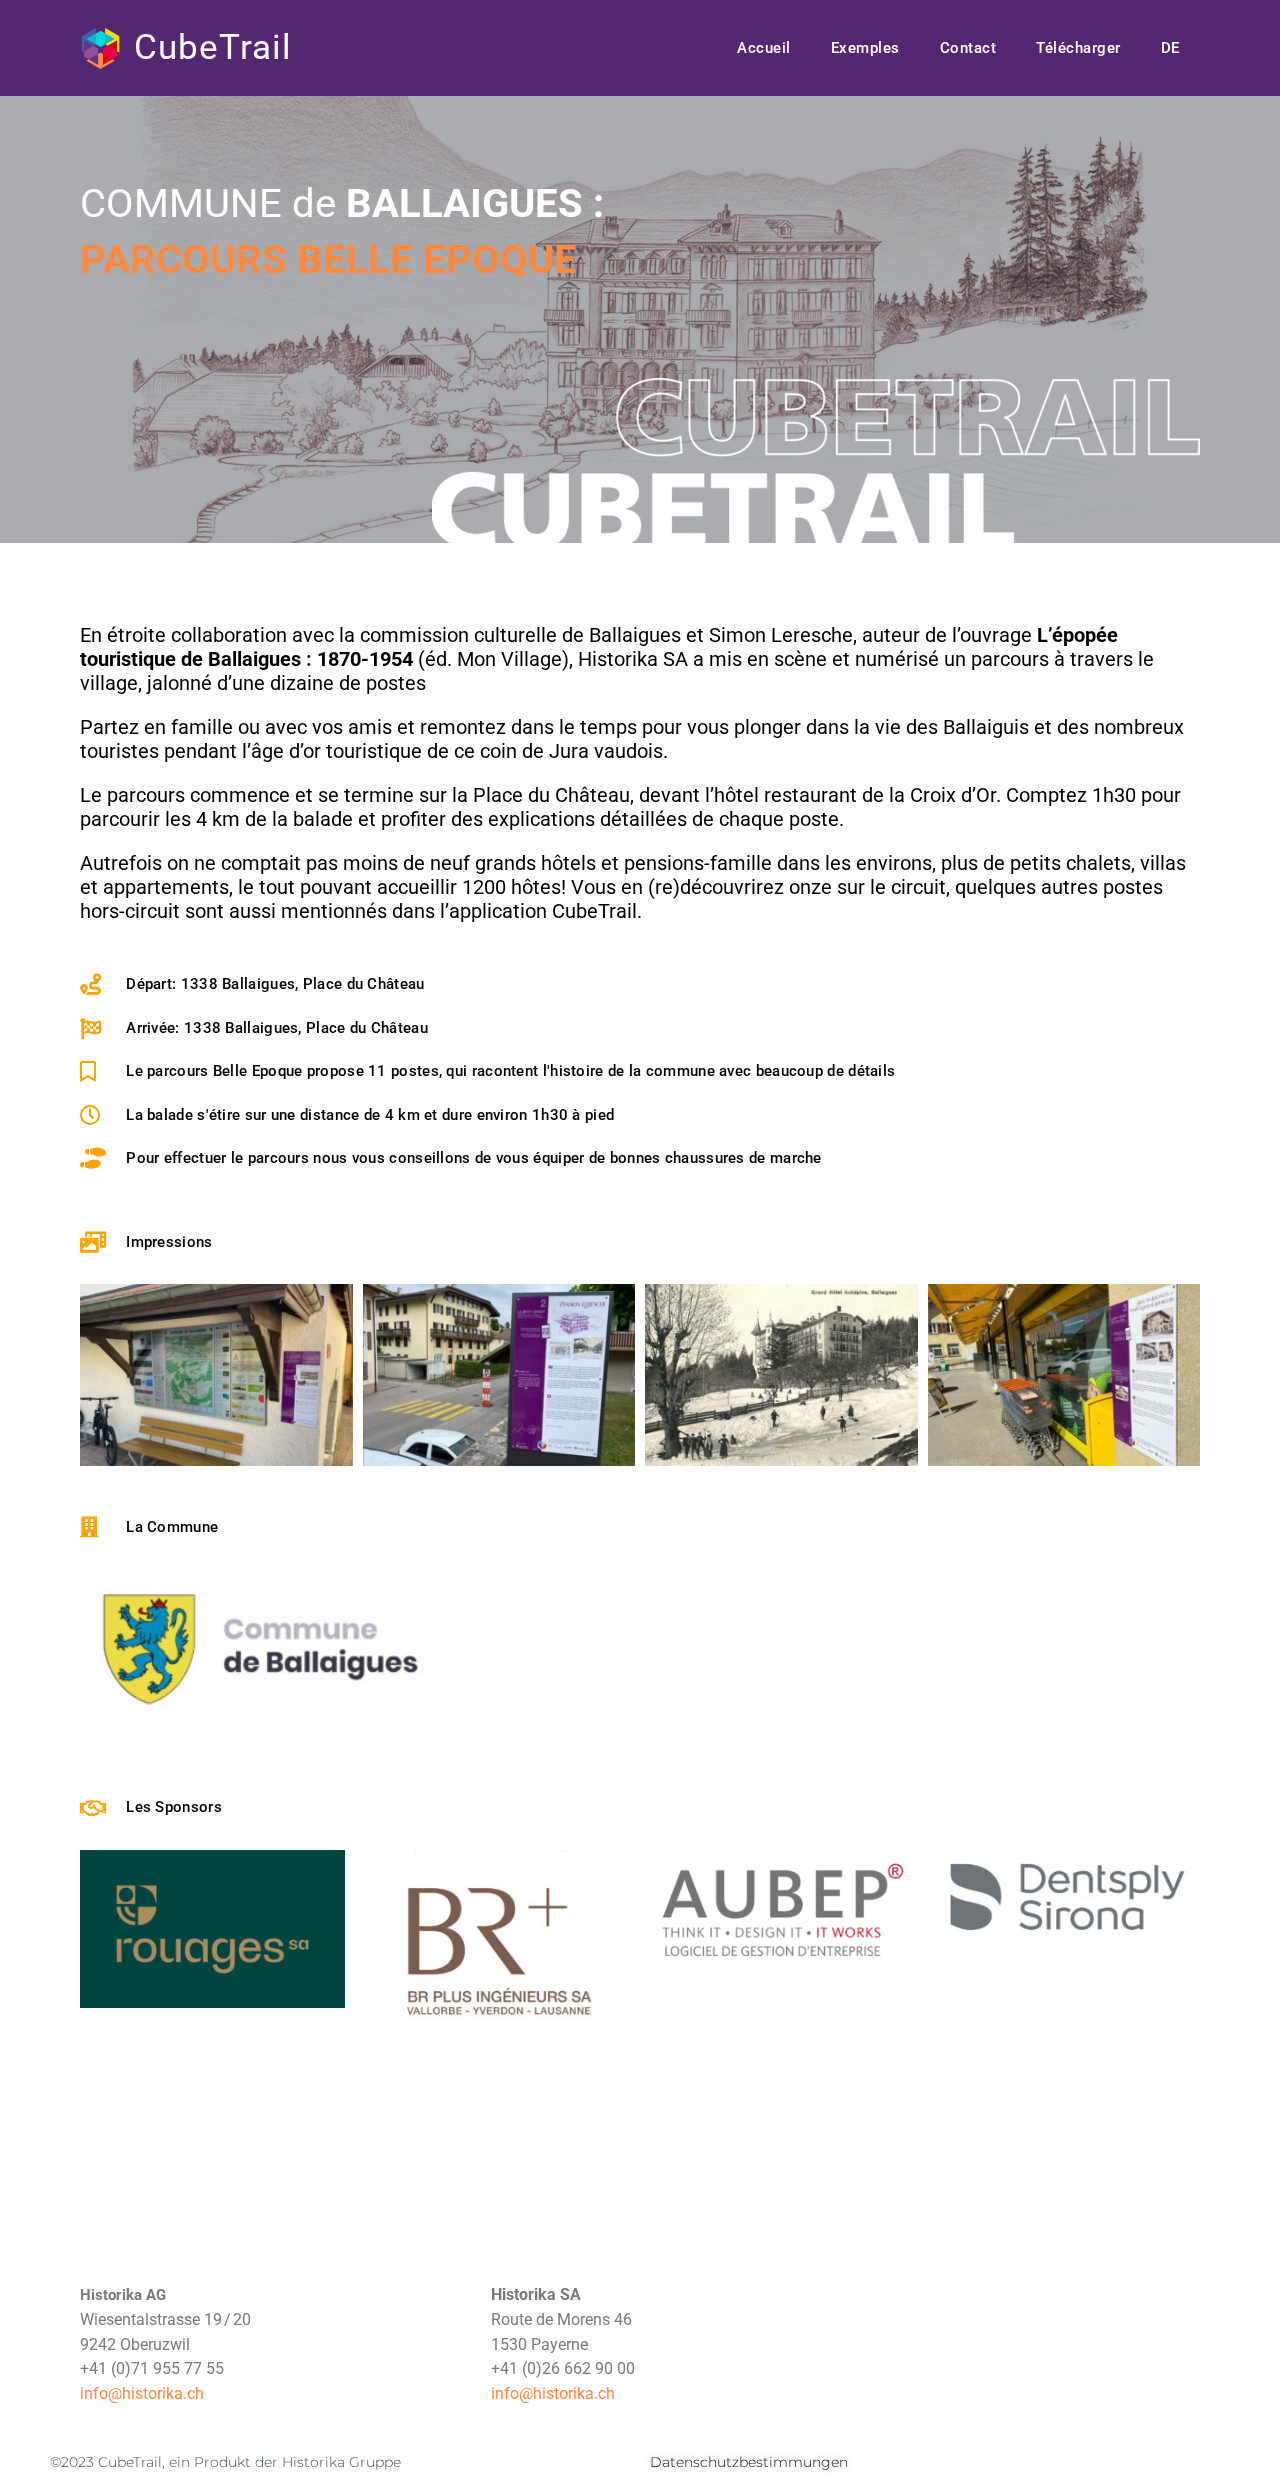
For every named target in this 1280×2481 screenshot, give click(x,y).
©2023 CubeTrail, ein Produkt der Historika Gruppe (225, 2462)
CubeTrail (213, 47)
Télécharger (1078, 48)
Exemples (865, 48)
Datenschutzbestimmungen (749, 2462)
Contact (968, 48)
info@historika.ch (142, 2393)
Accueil (764, 48)
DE (1170, 48)
